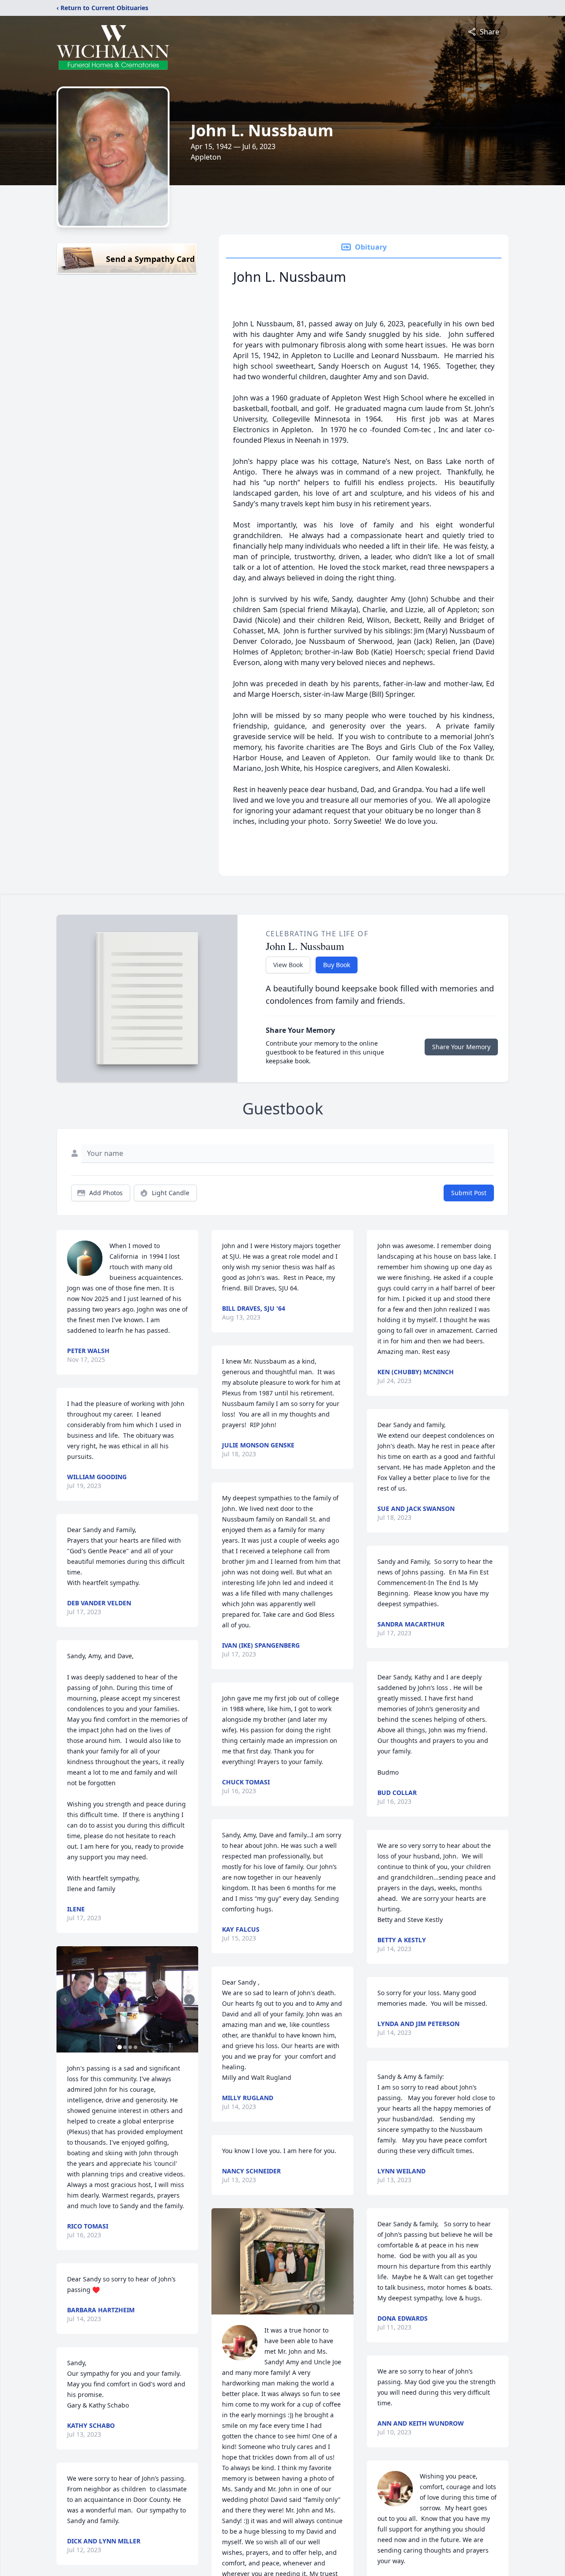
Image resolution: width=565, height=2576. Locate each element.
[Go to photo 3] (130, 2047)
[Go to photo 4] (136, 2047)
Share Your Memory (461, 1047)
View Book (288, 965)
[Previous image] (65, 2000)
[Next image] (189, 2000)
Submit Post (469, 1193)
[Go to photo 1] (120, 2047)
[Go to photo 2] (125, 2047)
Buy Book (337, 965)
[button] (127, 1999)
